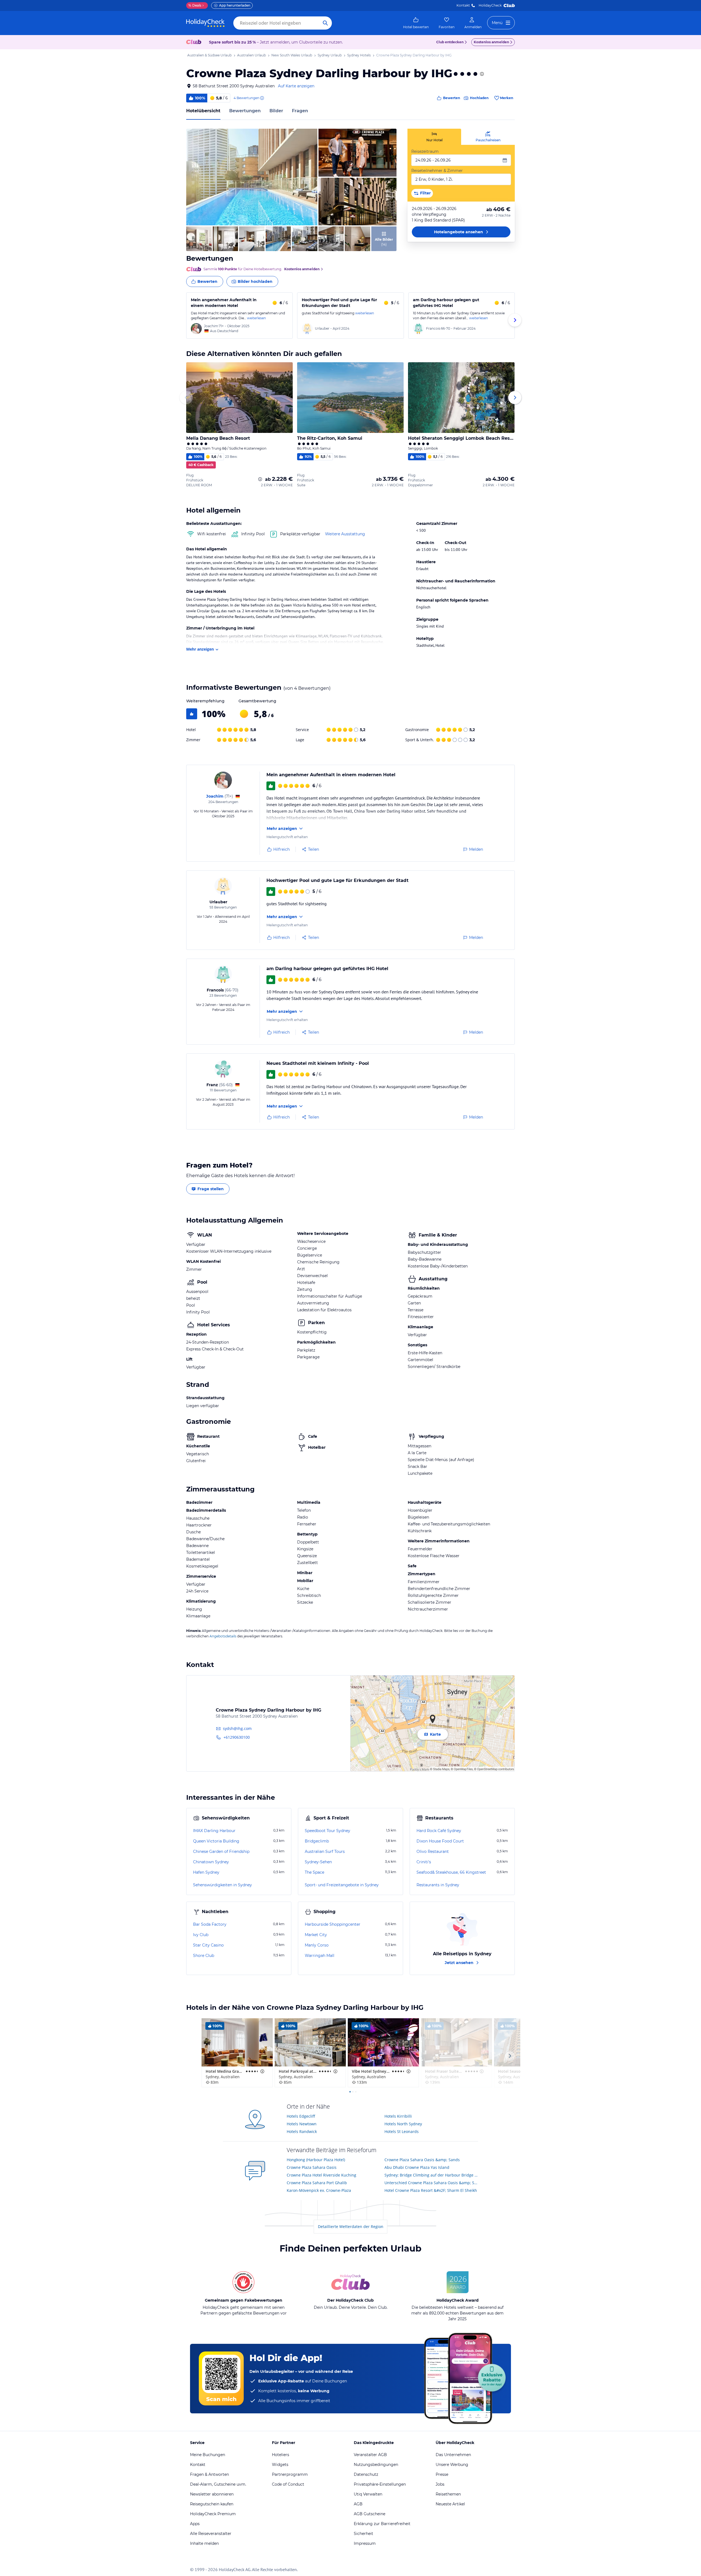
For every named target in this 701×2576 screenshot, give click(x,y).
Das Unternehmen (453, 2455)
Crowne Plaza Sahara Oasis (312, 2167)
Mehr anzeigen (200, 649)
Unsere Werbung (452, 2465)
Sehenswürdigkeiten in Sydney (222, 1885)
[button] (252, 177)
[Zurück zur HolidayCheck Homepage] (205, 23)
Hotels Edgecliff (301, 2116)
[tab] (434, 137)
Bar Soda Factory (210, 1924)
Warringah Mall (320, 1956)
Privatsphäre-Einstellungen (380, 2484)
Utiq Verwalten (368, 2494)
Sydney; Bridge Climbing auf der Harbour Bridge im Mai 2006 (431, 2175)
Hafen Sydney (206, 1872)
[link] (416, 23)
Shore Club (204, 1956)
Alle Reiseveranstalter (211, 2534)
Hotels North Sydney (403, 2124)
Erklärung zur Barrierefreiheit (382, 2524)
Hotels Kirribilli (398, 2116)
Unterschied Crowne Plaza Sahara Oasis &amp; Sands (431, 2183)
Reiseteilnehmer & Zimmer (437, 171)
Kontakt (463, 5)
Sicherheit (364, 2534)
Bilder (276, 111)
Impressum (365, 2543)
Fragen (300, 111)
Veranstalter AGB (370, 2455)
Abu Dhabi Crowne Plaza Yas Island (417, 2167)
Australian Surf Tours (325, 1852)
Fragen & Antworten (209, 2474)
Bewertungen (245, 111)
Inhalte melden (204, 2543)
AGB (358, 2504)
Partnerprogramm (290, 2474)
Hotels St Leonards (402, 2131)
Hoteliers (281, 2455)
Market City (316, 1935)
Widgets (280, 2465)
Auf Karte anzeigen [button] (296, 86)
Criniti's (424, 1862)
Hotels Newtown (302, 2124)
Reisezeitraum (425, 151)
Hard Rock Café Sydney (439, 1831)
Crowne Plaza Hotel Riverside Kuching (321, 2175)
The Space (314, 1872)
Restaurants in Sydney (438, 1885)
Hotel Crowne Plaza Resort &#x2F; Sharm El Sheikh (431, 2190)
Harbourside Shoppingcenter (333, 1924)
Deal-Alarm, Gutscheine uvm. (218, 2484)
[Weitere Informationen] (260, 479)
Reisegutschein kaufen (212, 2504)
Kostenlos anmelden (491, 42)
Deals (195, 5)
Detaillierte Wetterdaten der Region (351, 2226)
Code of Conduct (288, 2484)
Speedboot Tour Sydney (327, 1831)
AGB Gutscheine (370, 2514)
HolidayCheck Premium (213, 2514)
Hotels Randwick (302, 2131)
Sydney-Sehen (318, 1862)
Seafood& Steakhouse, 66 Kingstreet (451, 1872)
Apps (195, 2524)
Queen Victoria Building (216, 1841)
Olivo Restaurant (433, 1852)
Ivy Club (201, 1935)
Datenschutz (366, 2474)
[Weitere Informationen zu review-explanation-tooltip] (262, 98)
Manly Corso (317, 1945)
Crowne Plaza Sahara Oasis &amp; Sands (422, 2160)
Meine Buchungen (208, 2455)
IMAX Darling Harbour (214, 1831)
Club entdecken (450, 42)
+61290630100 (237, 1737)
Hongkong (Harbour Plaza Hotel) (316, 2160)
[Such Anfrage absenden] (325, 23)
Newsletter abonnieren (212, 2494)
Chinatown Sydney (211, 1862)
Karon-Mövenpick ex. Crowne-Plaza (319, 2190)
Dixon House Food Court (440, 1841)
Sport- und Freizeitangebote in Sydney (342, 1885)
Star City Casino (208, 1945)
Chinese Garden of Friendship (221, 1852)
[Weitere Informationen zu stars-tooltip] (481, 74)
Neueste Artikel (450, 2504)
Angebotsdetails (223, 1636)
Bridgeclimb (317, 1841)
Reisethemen (448, 2494)
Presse (442, 2474)
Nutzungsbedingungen (376, 2465)
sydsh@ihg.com (237, 1728)
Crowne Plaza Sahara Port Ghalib (317, 2183)
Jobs (440, 2484)
